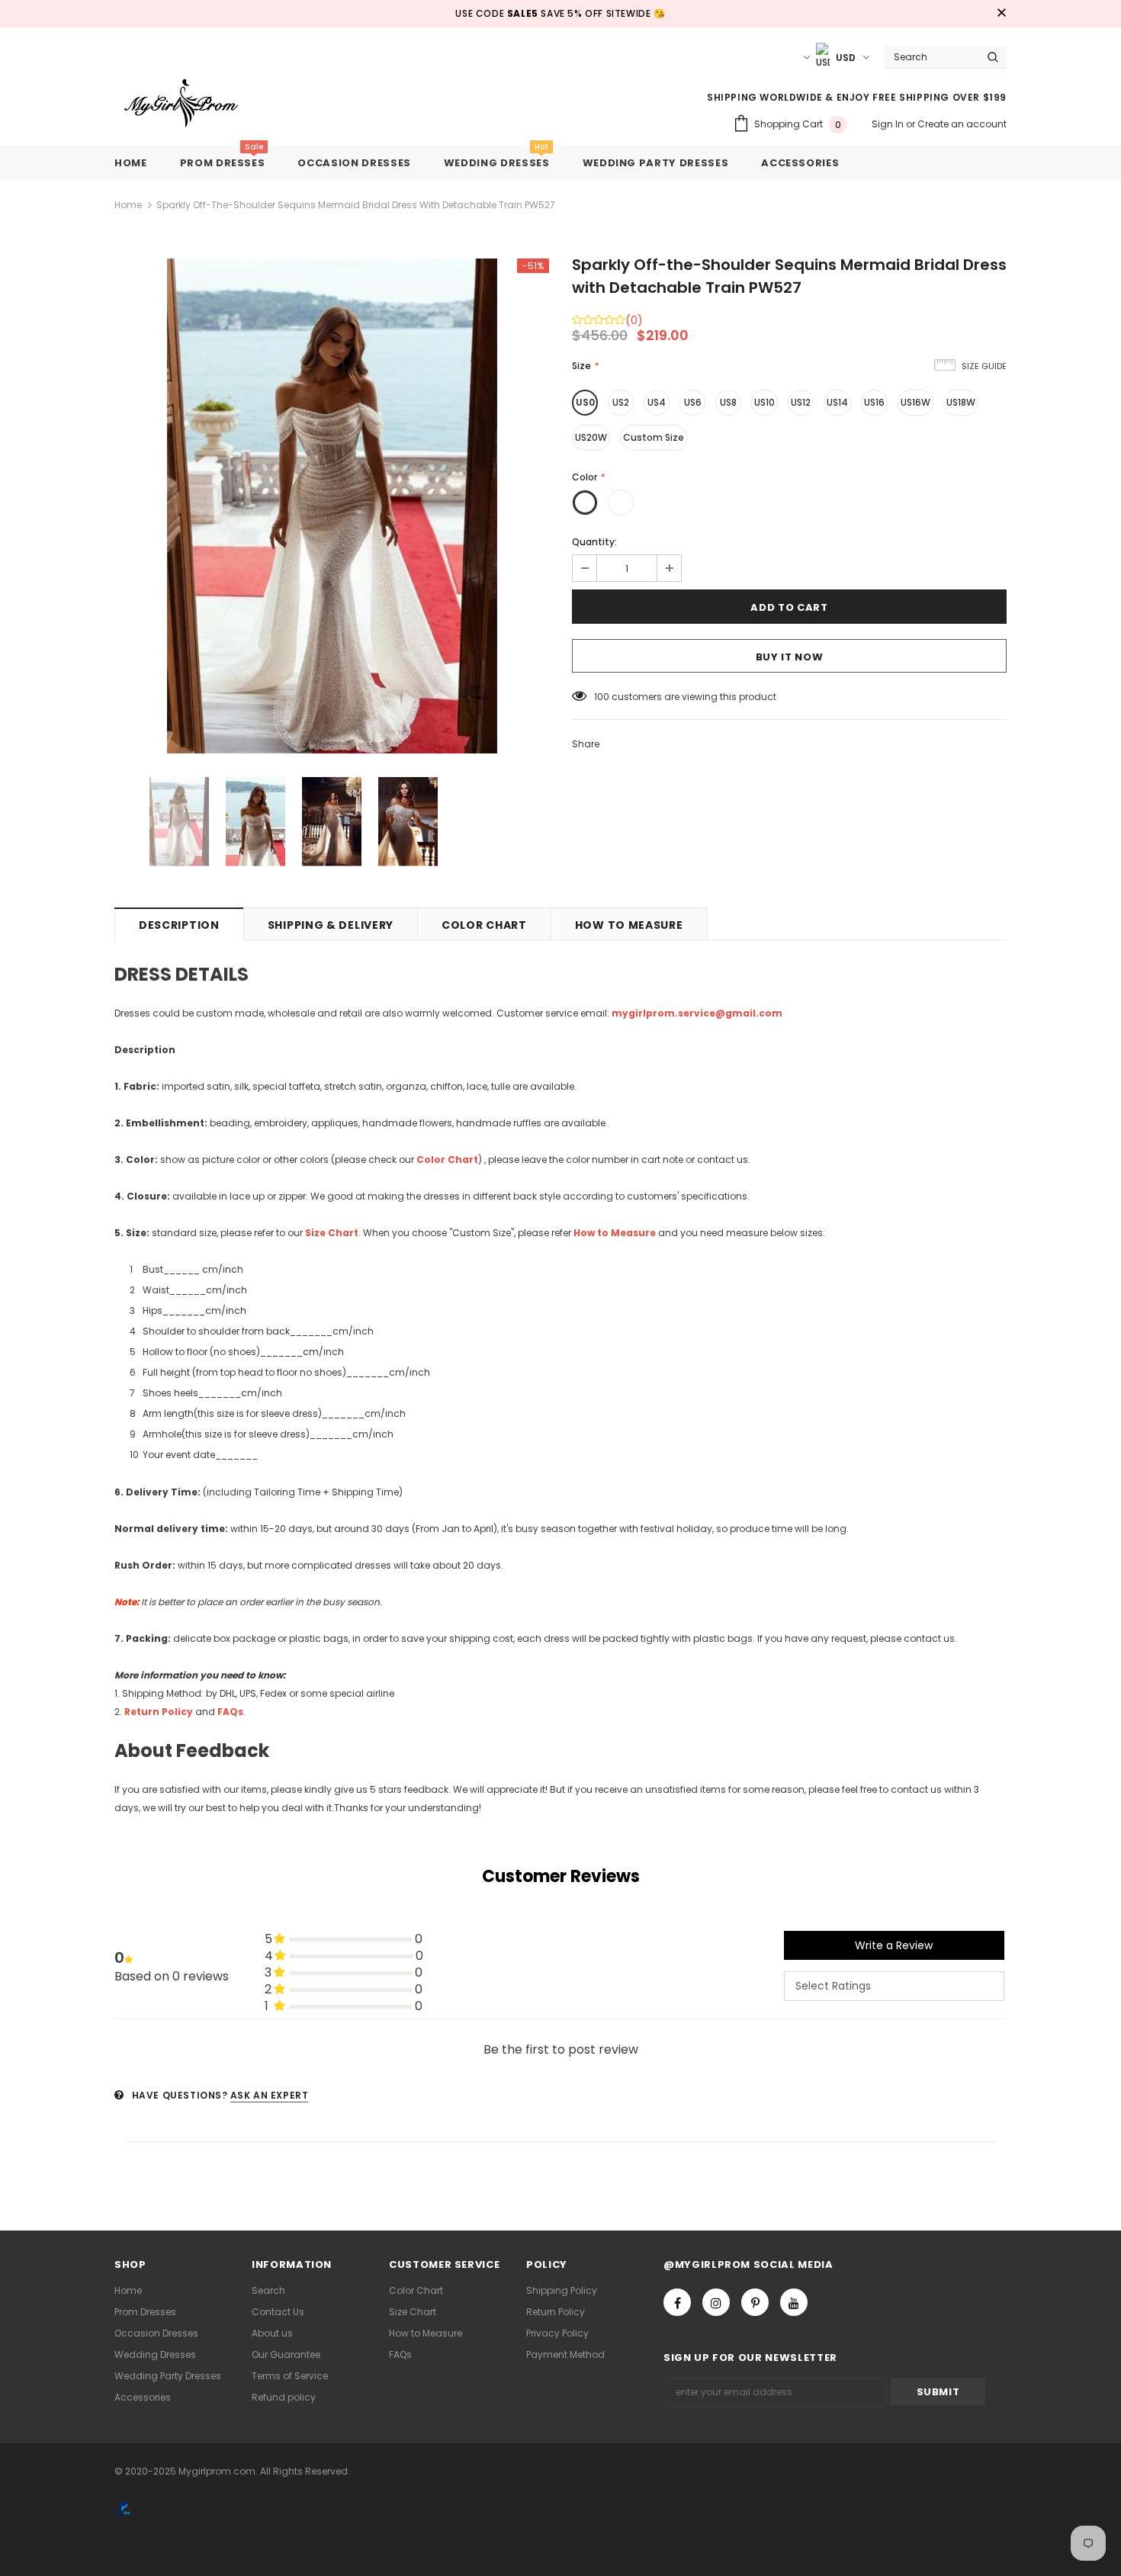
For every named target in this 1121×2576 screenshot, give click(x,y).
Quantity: (594, 542)
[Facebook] (677, 2302)
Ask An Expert (270, 2095)
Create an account (962, 124)
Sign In (889, 124)
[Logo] (193, 104)
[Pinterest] (755, 2302)
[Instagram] (716, 2302)
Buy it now (790, 657)
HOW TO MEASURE (629, 925)
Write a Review (894, 1945)
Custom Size (654, 437)
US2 (621, 402)
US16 (874, 402)
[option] (332, 506)
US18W (961, 402)
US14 (837, 402)
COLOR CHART (484, 925)
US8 (728, 402)
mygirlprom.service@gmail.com (697, 1013)
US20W (591, 437)
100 (602, 697)
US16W (915, 402)
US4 (657, 402)
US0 (585, 402)
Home (128, 205)
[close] (1001, 14)
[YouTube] (794, 2302)
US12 (801, 402)
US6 (693, 402)
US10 (764, 402)
